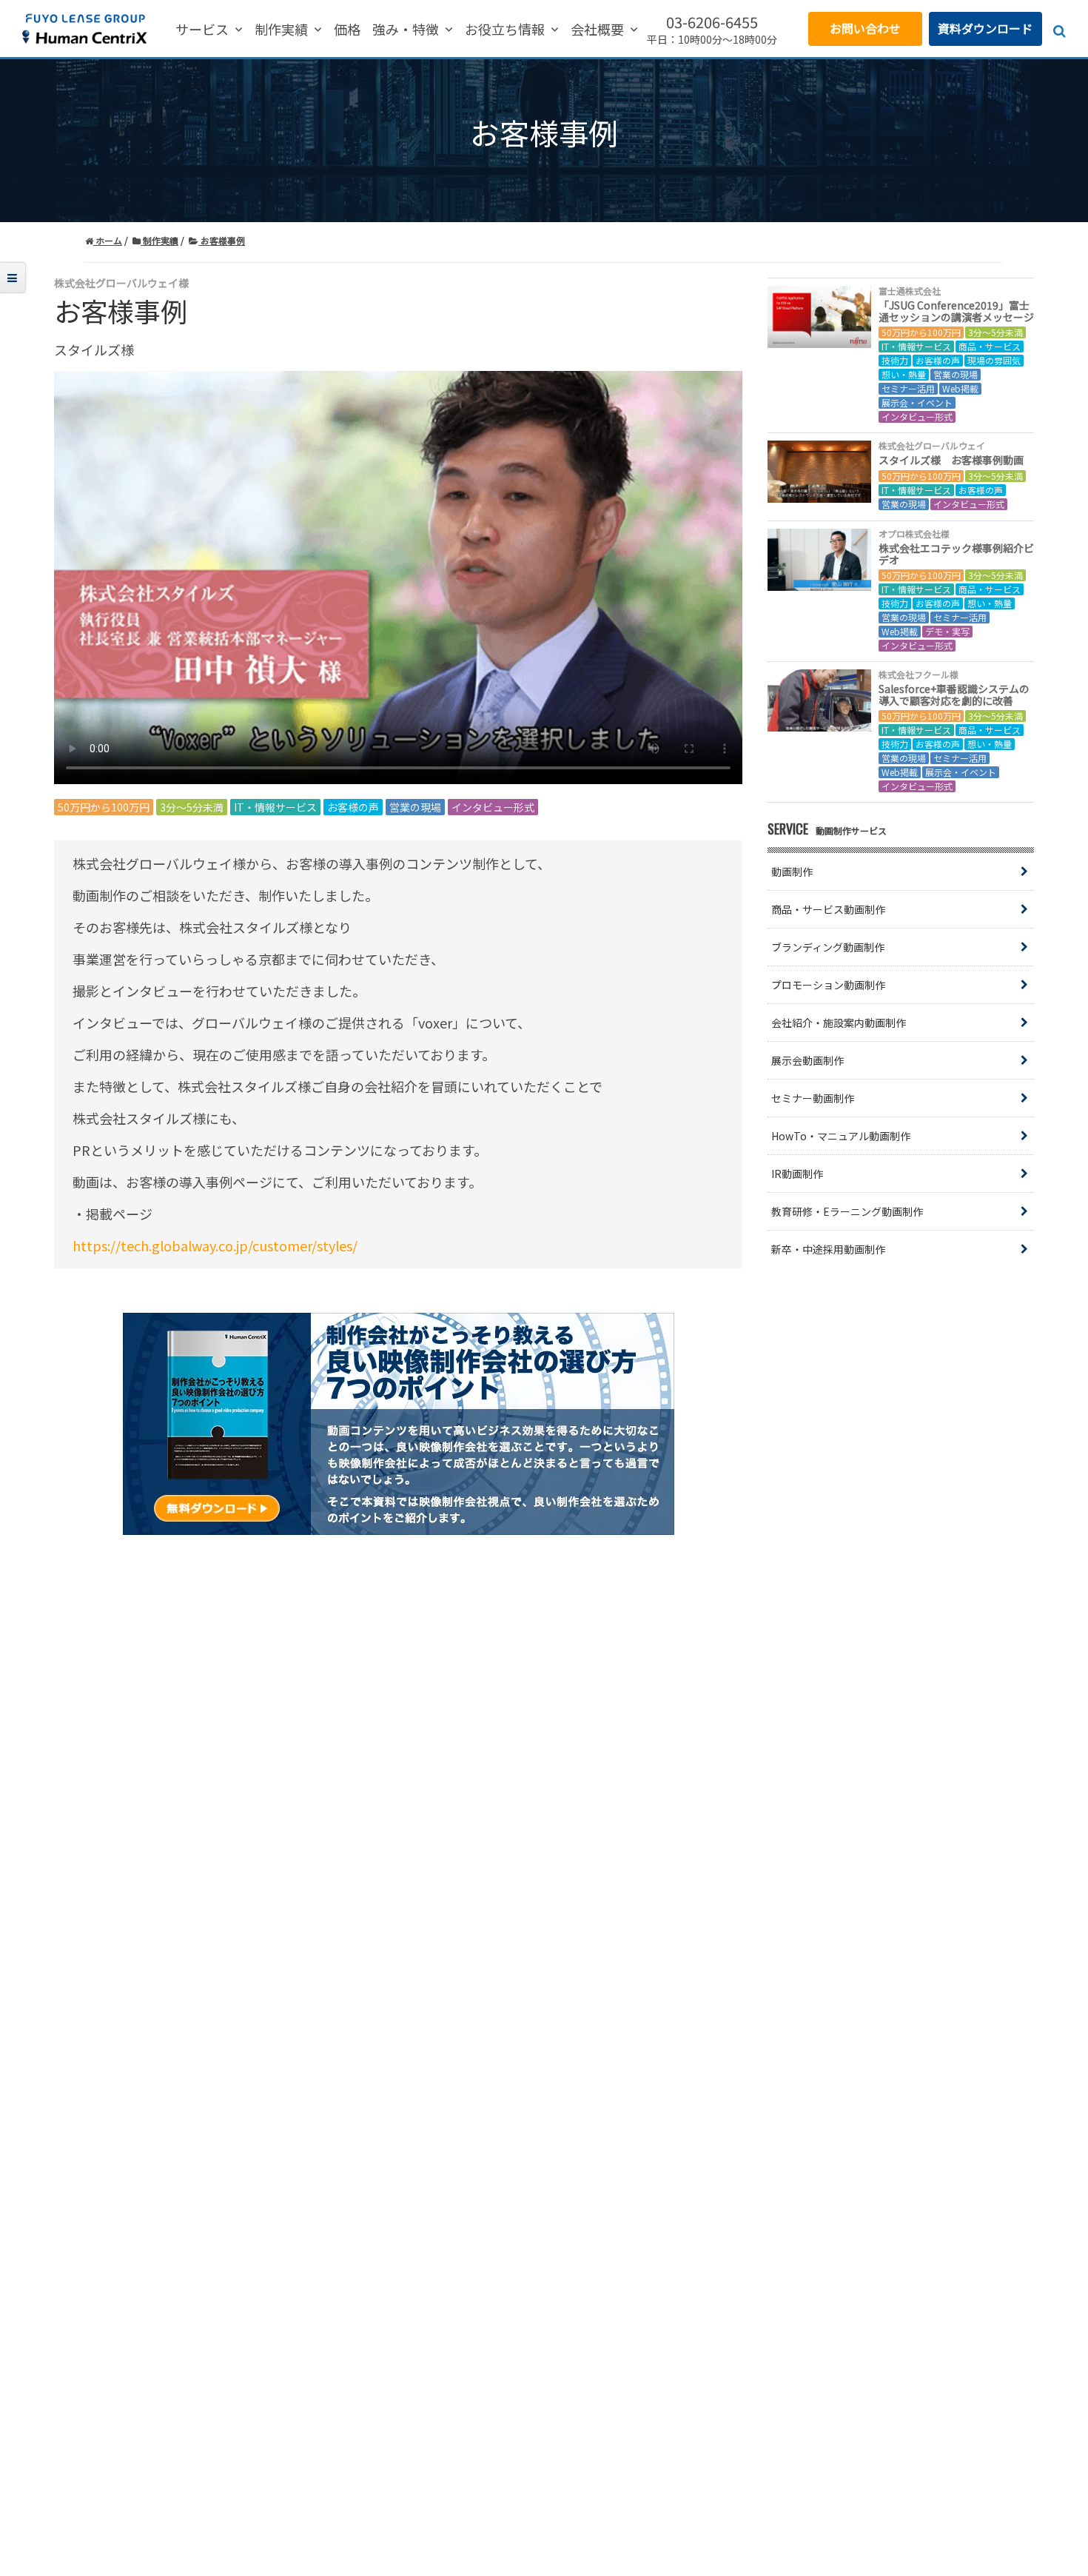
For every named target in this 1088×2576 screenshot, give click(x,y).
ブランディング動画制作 (828, 947)
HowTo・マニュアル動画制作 (841, 1136)
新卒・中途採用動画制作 (828, 1249)
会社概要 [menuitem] (597, 30)
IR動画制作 (797, 1174)
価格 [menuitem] (347, 30)
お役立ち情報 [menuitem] (505, 30)
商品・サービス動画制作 (828, 909)
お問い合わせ (865, 28)
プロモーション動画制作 (828, 985)
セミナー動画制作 (813, 1098)
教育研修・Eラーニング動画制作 (847, 1211)
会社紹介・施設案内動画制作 (839, 1023)
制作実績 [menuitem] (281, 30)
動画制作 (792, 872)
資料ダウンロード (985, 28)
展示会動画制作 (807, 1060)
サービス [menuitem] (202, 30)
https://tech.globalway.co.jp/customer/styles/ (215, 1245)
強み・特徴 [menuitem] (406, 30)
